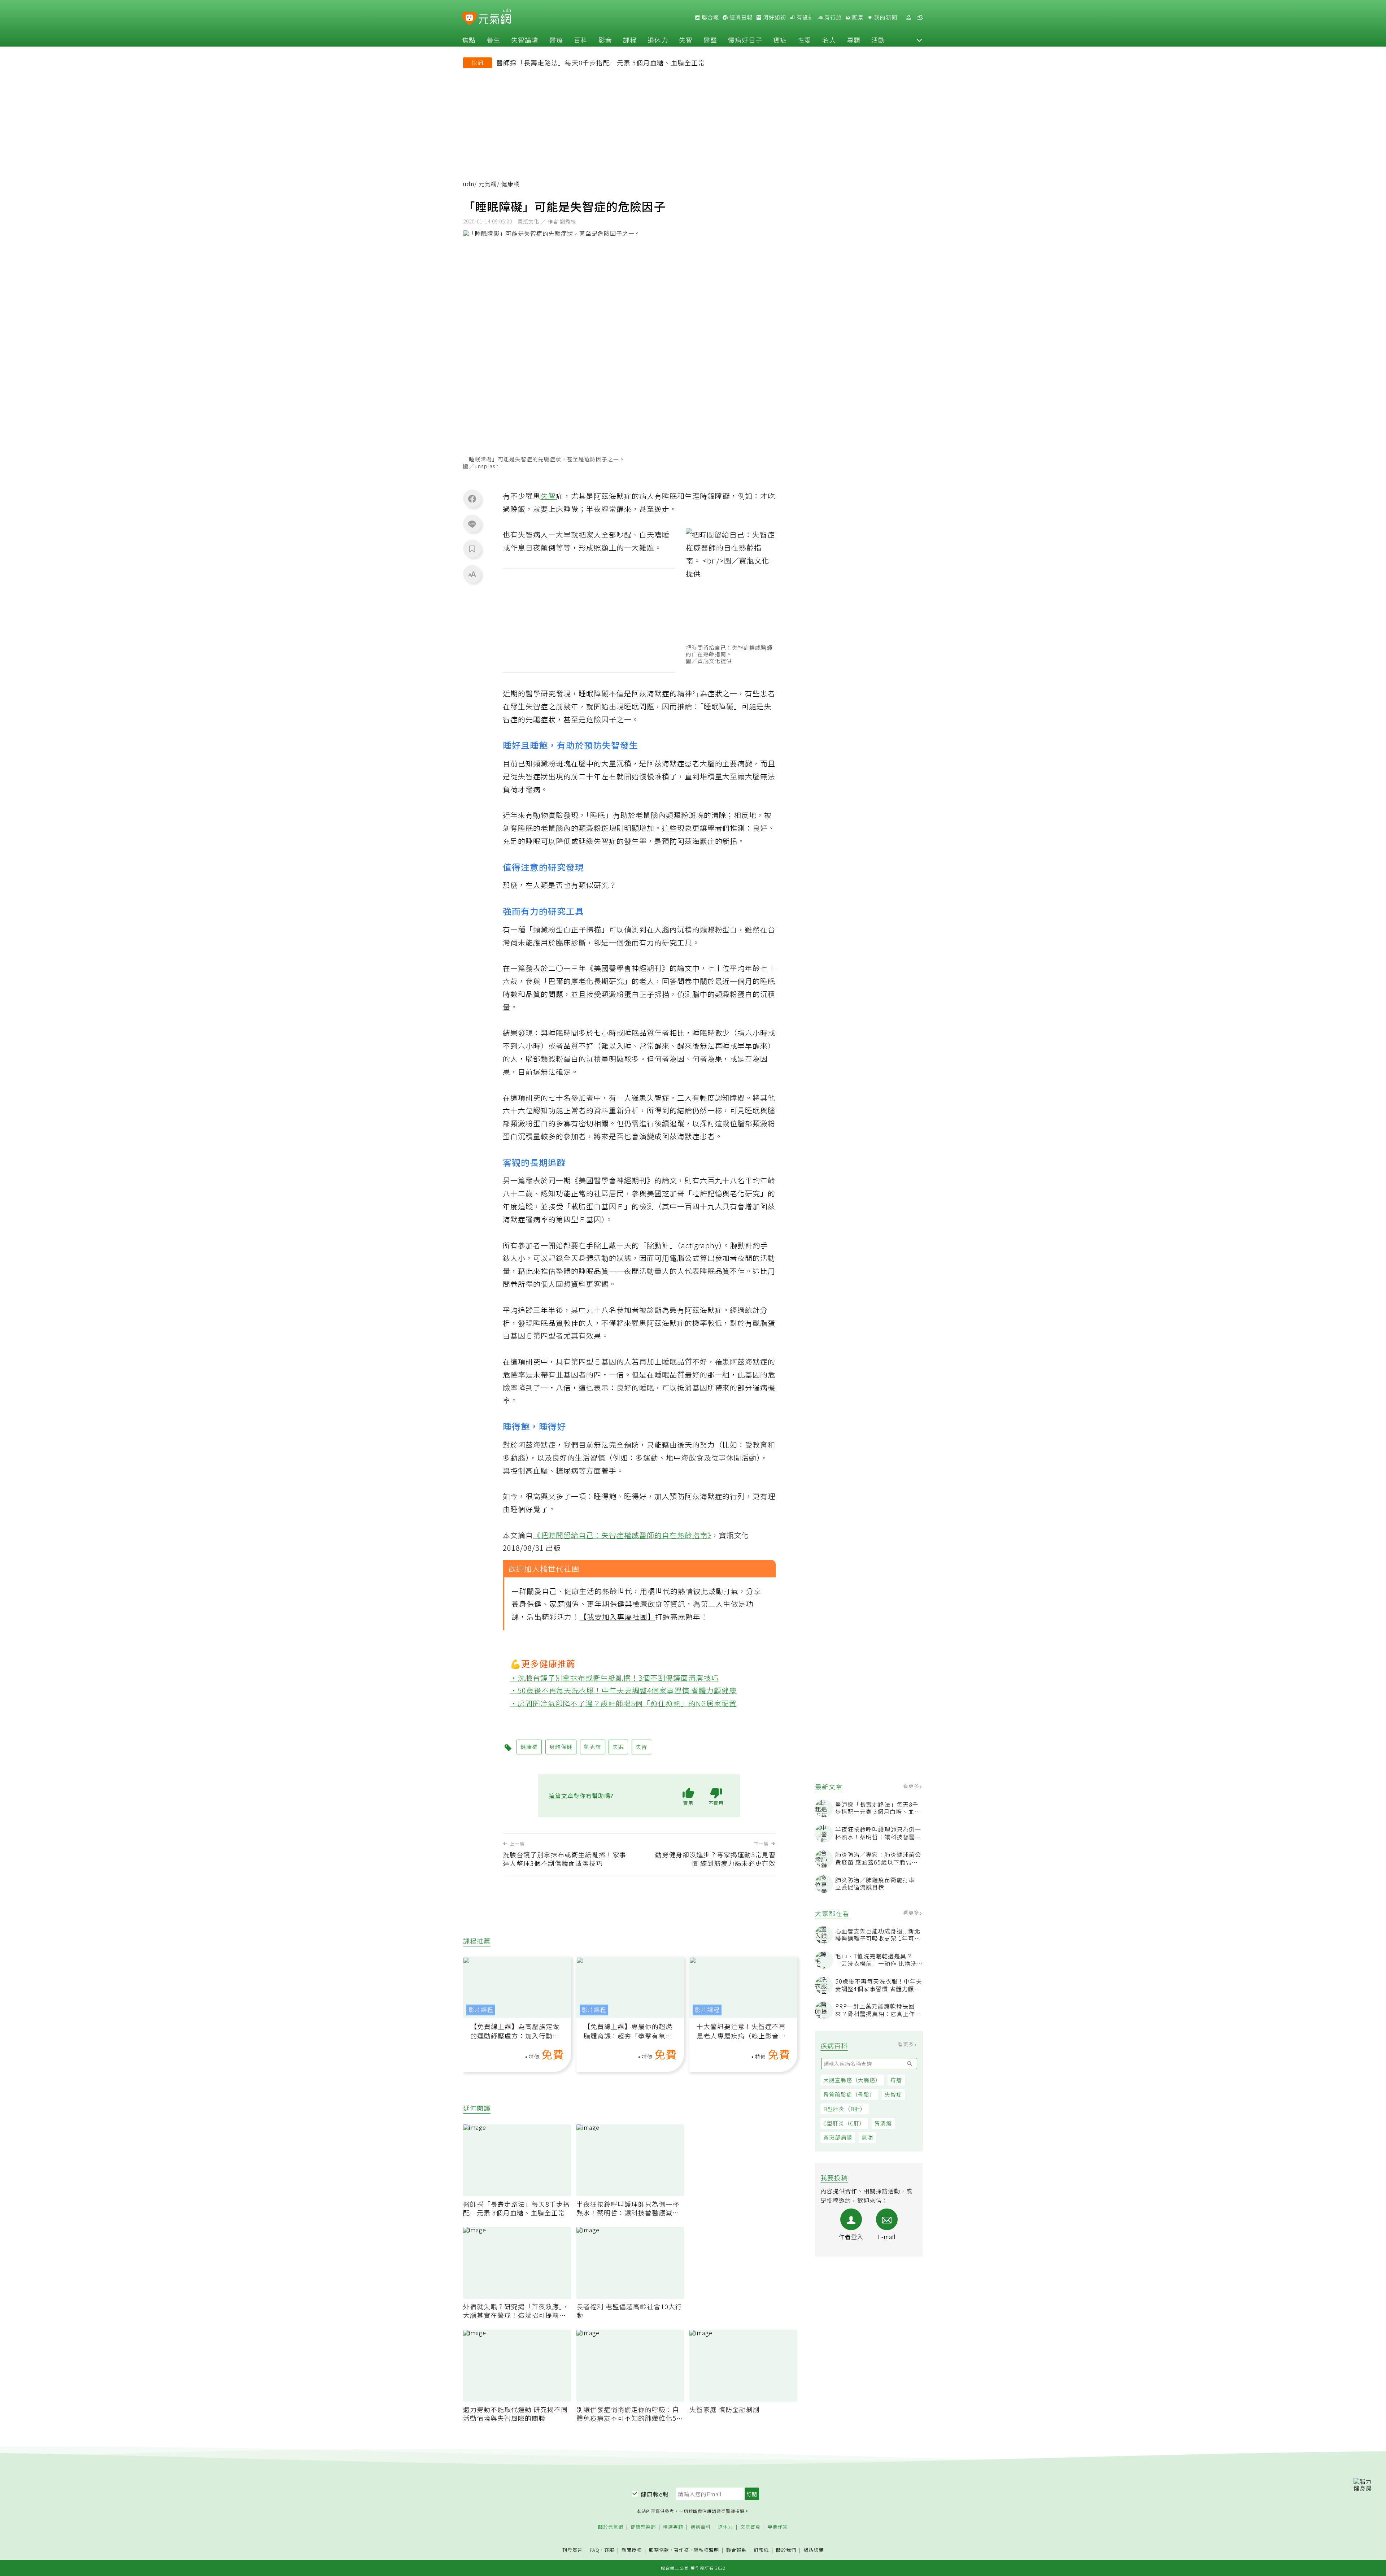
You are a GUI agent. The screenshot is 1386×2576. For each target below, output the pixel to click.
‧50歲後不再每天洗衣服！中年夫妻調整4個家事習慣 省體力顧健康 (624, 1690)
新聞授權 (632, 2550)
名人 (829, 40)
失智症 (893, 2094)
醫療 (556, 40)
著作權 (681, 2550)
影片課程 (481, 2010)
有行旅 (832, 17)
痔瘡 (896, 2080)
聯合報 (710, 17)
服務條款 (659, 2550)
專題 (854, 40)
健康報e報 (655, 2494)
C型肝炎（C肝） (844, 2123)
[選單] (920, 18)
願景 (857, 17)
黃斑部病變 (838, 2137)
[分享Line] (472, 524)
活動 (878, 40)
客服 (609, 2550)
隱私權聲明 (706, 2550)
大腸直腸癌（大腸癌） (852, 2080)
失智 (686, 40)
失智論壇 (525, 40)
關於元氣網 (611, 2527)
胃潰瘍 (883, 2123)
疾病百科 (701, 2527)
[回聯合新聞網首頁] (469, 19)
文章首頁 (750, 2527)
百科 (581, 40)
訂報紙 (761, 2550)
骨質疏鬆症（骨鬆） (849, 2094)
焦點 (469, 40)
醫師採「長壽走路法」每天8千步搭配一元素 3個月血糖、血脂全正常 (601, 62)
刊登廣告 (572, 2550)
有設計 (805, 17)
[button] (919, 40)
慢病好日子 (745, 40)
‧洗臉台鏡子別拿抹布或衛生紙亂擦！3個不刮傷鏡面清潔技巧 (614, 1677)
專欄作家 (778, 2527)
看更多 (912, 1786)
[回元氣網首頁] (495, 17)
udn (469, 184)
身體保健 (561, 1747)
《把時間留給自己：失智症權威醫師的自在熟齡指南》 (622, 1535)
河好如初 (774, 17)
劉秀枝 (593, 1747)
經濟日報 (740, 17)
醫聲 (710, 40)
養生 (493, 40)
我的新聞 (885, 17)
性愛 (805, 40)
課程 (630, 40)
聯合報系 (736, 2550)
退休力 (658, 40)
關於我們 (786, 2550)
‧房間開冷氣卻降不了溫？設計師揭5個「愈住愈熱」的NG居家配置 (624, 1703)
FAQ (595, 2550)
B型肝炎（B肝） (845, 2109)
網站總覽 (814, 2550)
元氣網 (488, 184)
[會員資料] (908, 18)
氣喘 (867, 2137)
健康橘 (529, 1747)
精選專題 (673, 2527)
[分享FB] (472, 499)
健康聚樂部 (643, 2527)
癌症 (780, 40)
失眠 (618, 1747)
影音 (605, 40)
